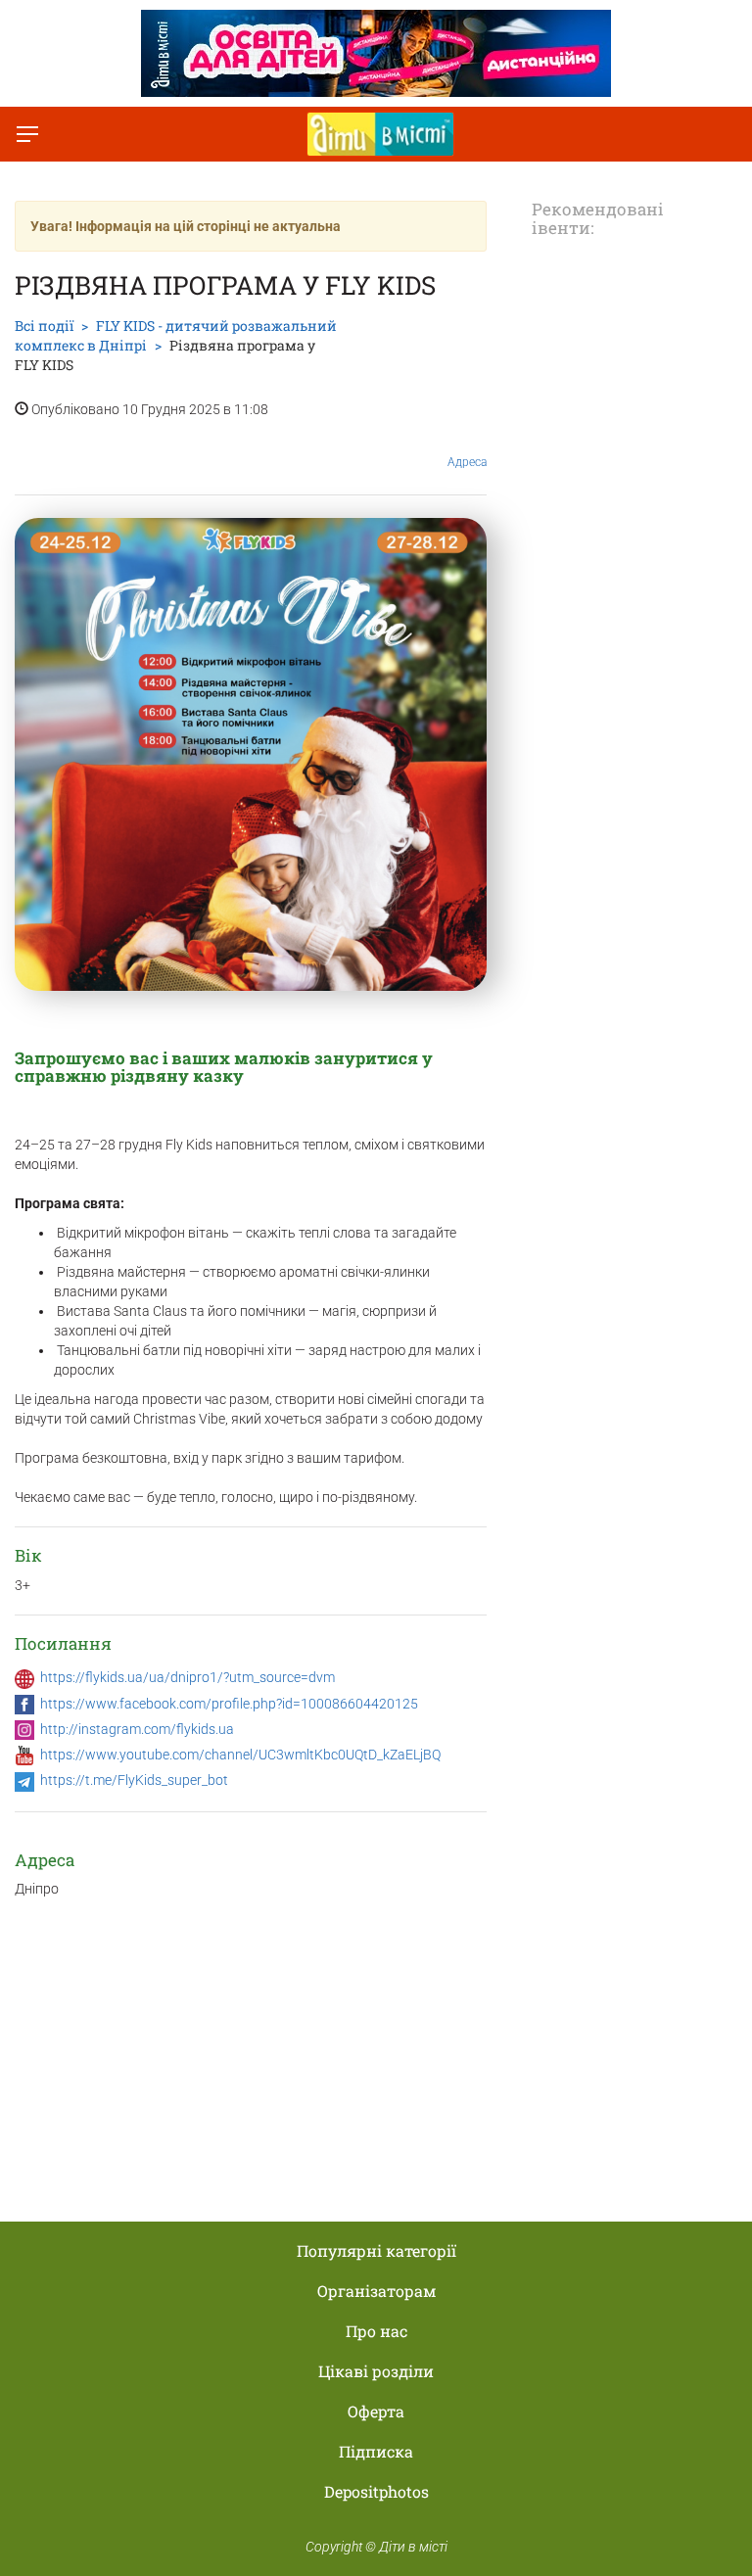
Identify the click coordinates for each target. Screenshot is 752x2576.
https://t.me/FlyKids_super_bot (134, 1780)
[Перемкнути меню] (27, 134)
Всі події (44, 326)
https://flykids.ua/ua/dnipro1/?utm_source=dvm (188, 1677)
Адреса (467, 462)
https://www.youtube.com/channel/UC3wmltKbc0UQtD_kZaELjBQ (240, 1755)
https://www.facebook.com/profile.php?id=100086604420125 (229, 1704)
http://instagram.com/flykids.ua (137, 1729)
